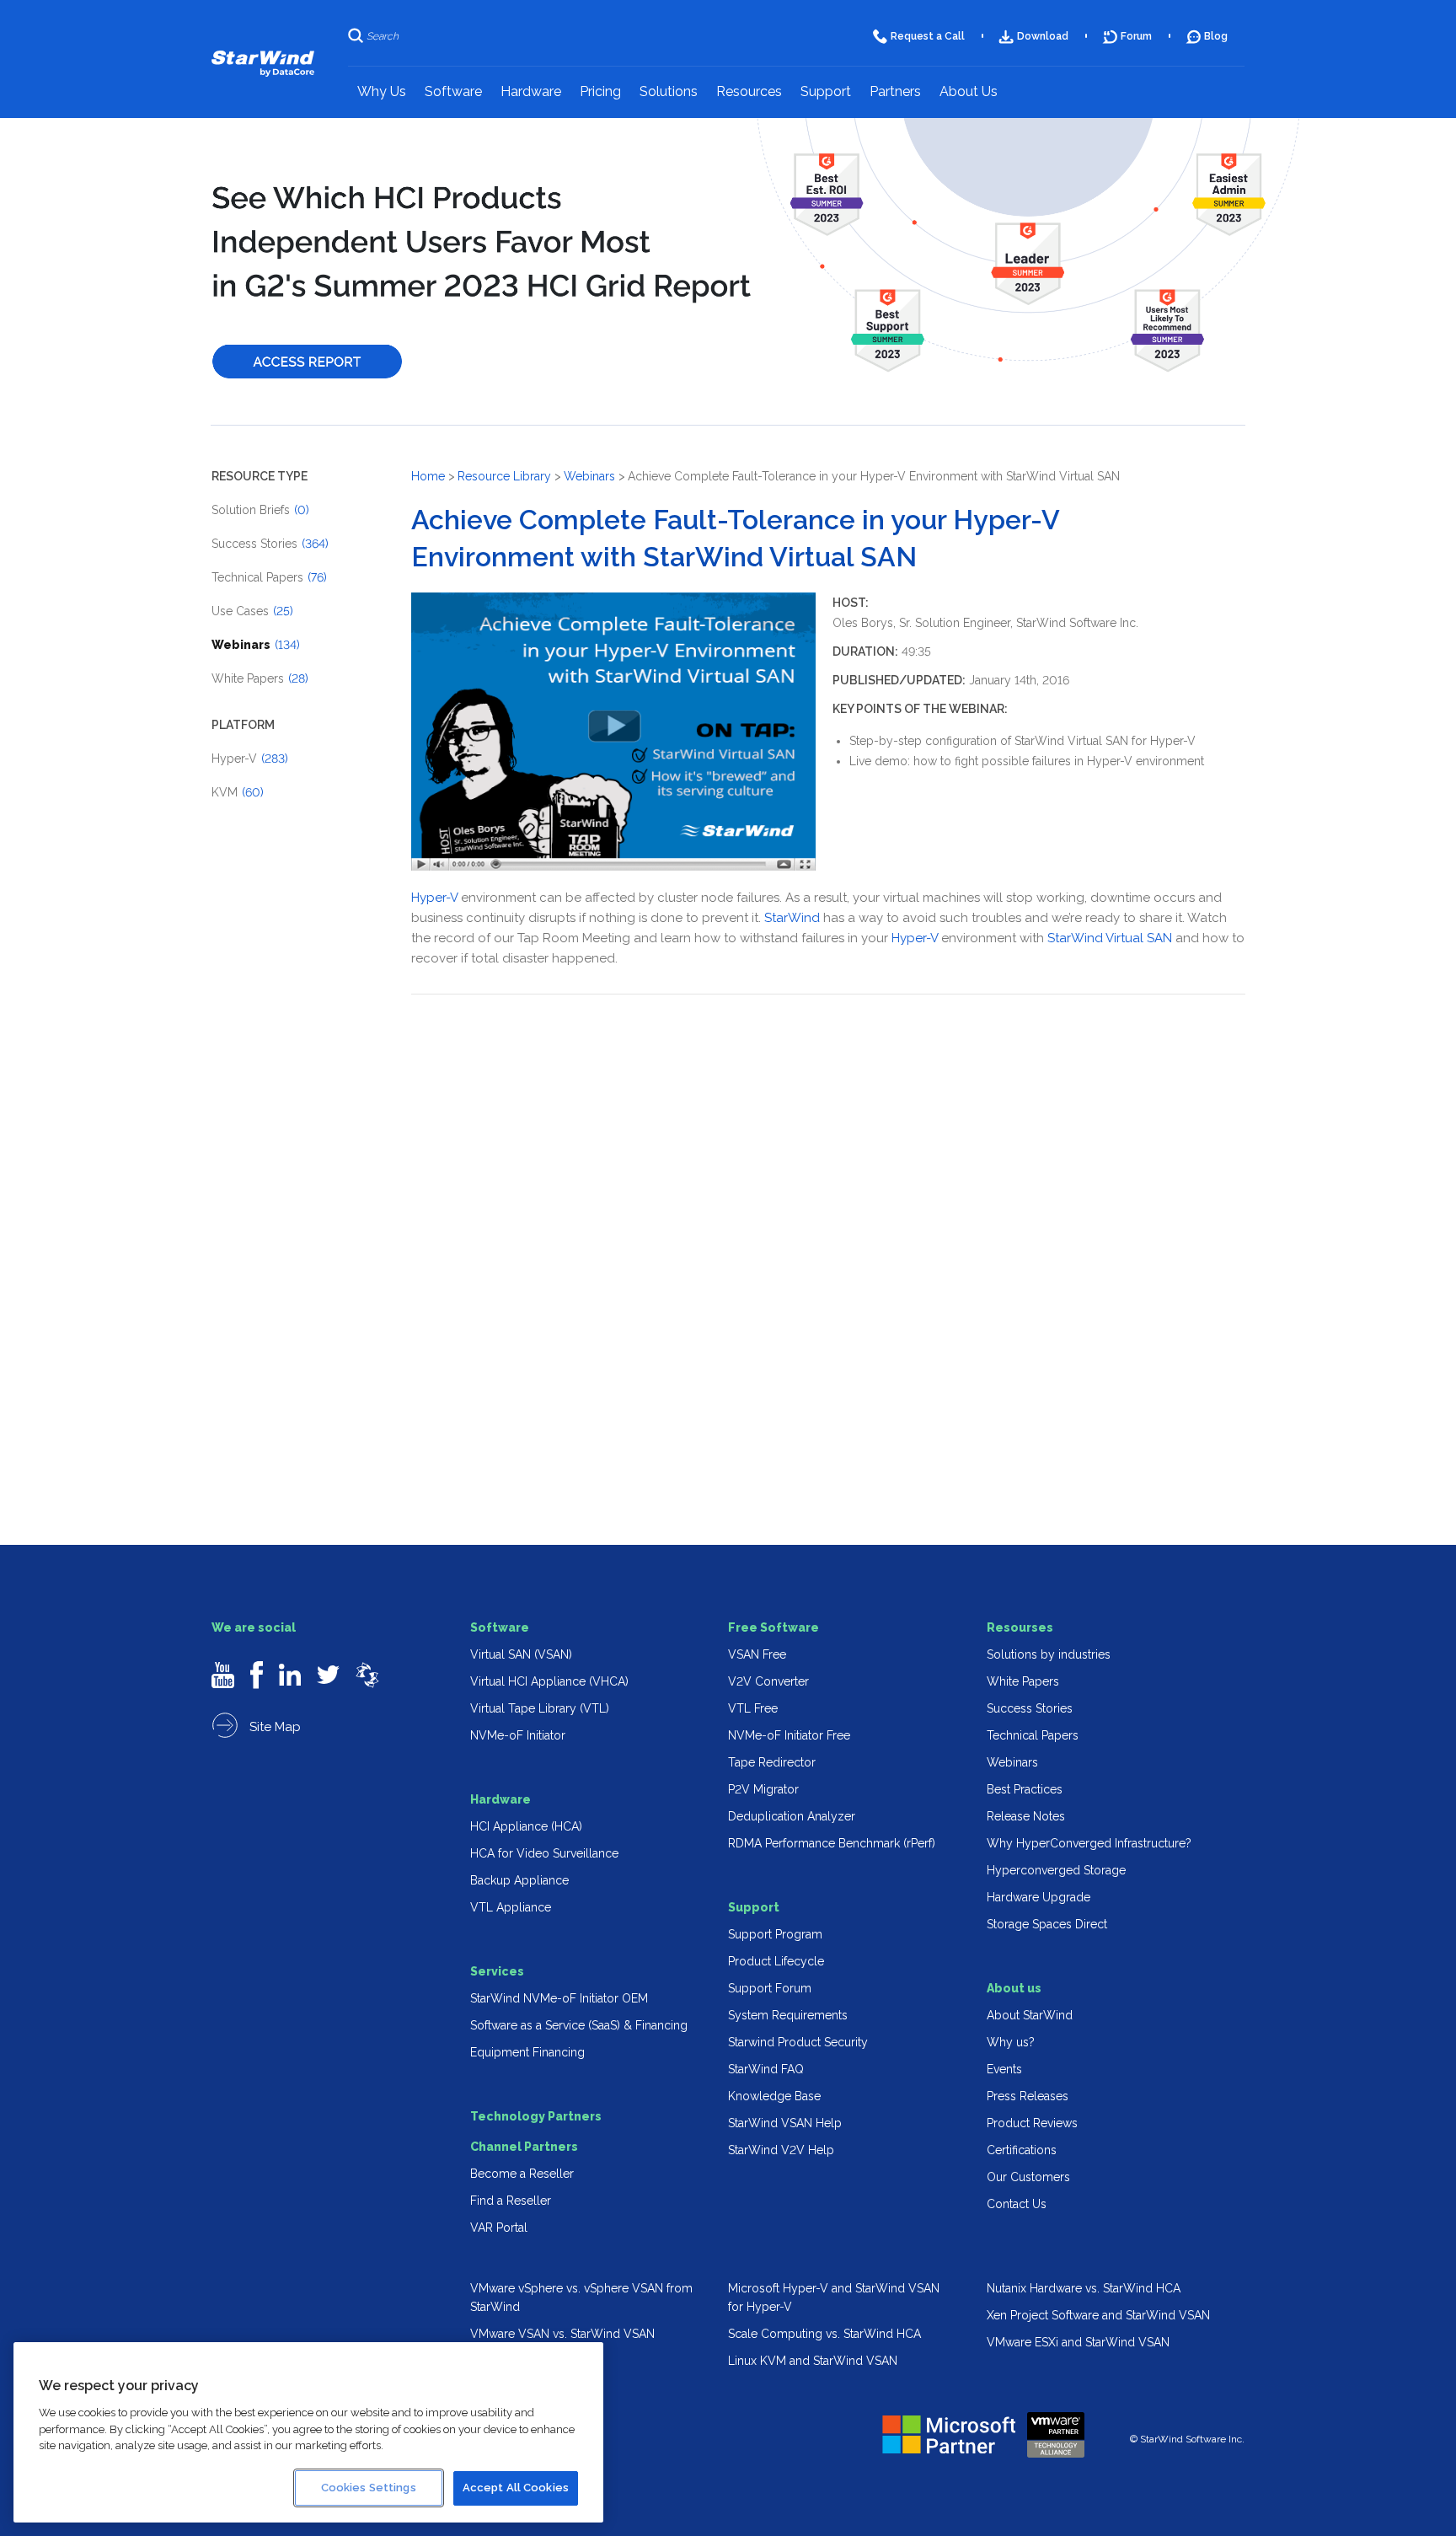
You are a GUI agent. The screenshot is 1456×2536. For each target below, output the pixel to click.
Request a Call (928, 36)
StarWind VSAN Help (785, 2123)
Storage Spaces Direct (1047, 1924)
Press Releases (1028, 2096)
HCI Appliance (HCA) (526, 1826)
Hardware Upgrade (1038, 1897)
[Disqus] (828, 1230)
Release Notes (1026, 1816)
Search (383, 36)
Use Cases (252, 611)
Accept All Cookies (516, 2488)
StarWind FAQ (766, 2069)
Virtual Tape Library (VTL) (540, 1708)
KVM (238, 792)
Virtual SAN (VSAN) (521, 1654)
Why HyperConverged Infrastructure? (1089, 1843)
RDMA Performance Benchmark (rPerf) (832, 1843)
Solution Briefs (260, 510)
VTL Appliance (511, 1907)
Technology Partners (536, 2116)
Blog (1216, 36)
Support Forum (770, 1988)
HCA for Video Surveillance (544, 1853)
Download (1043, 36)
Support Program (775, 1934)
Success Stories (270, 544)
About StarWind (1030, 2015)
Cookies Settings (369, 2488)
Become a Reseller (522, 2174)
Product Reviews (1032, 2123)
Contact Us (1017, 2204)
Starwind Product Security (798, 2042)
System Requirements (788, 2015)
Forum (1136, 36)
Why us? (1011, 2042)
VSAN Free (757, 1654)
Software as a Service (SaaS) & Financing (579, 2025)
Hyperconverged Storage (1056, 1870)
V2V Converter (768, 1681)
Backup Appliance (519, 1880)
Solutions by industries (1049, 1654)
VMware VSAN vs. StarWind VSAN (562, 2334)
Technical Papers (269, 577)
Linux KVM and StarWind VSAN (813, 2361)
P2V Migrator (763, 1789)
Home (428, 476)
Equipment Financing (527, 2052)
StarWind (792, 918)
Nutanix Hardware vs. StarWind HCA (1084, 2288)
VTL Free (753, 1708)
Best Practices (1025, 1789)
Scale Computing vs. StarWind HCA (824, 2334)
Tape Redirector (772, 1762)
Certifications (1022, 2150)
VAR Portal (499, 2228)
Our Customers (1028, 2177)
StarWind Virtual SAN (1110, 938)
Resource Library (504, 476)
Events (1004, 2069)
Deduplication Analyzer (792, 1816)
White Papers (260, 678)
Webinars (256, 645)
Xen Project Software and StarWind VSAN (1098, 2315)
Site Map (273, 1727)
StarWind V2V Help (781, 2150)
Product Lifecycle (776, 1961)
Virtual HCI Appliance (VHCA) (549, 1681)
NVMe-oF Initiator (518, 1735)
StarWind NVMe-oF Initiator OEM (559, 1998)
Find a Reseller (511, 2201)
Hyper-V (250, 759)
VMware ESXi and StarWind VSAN (1078, 2342)
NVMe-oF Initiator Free (789, 1735)
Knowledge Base (774, 2096)
